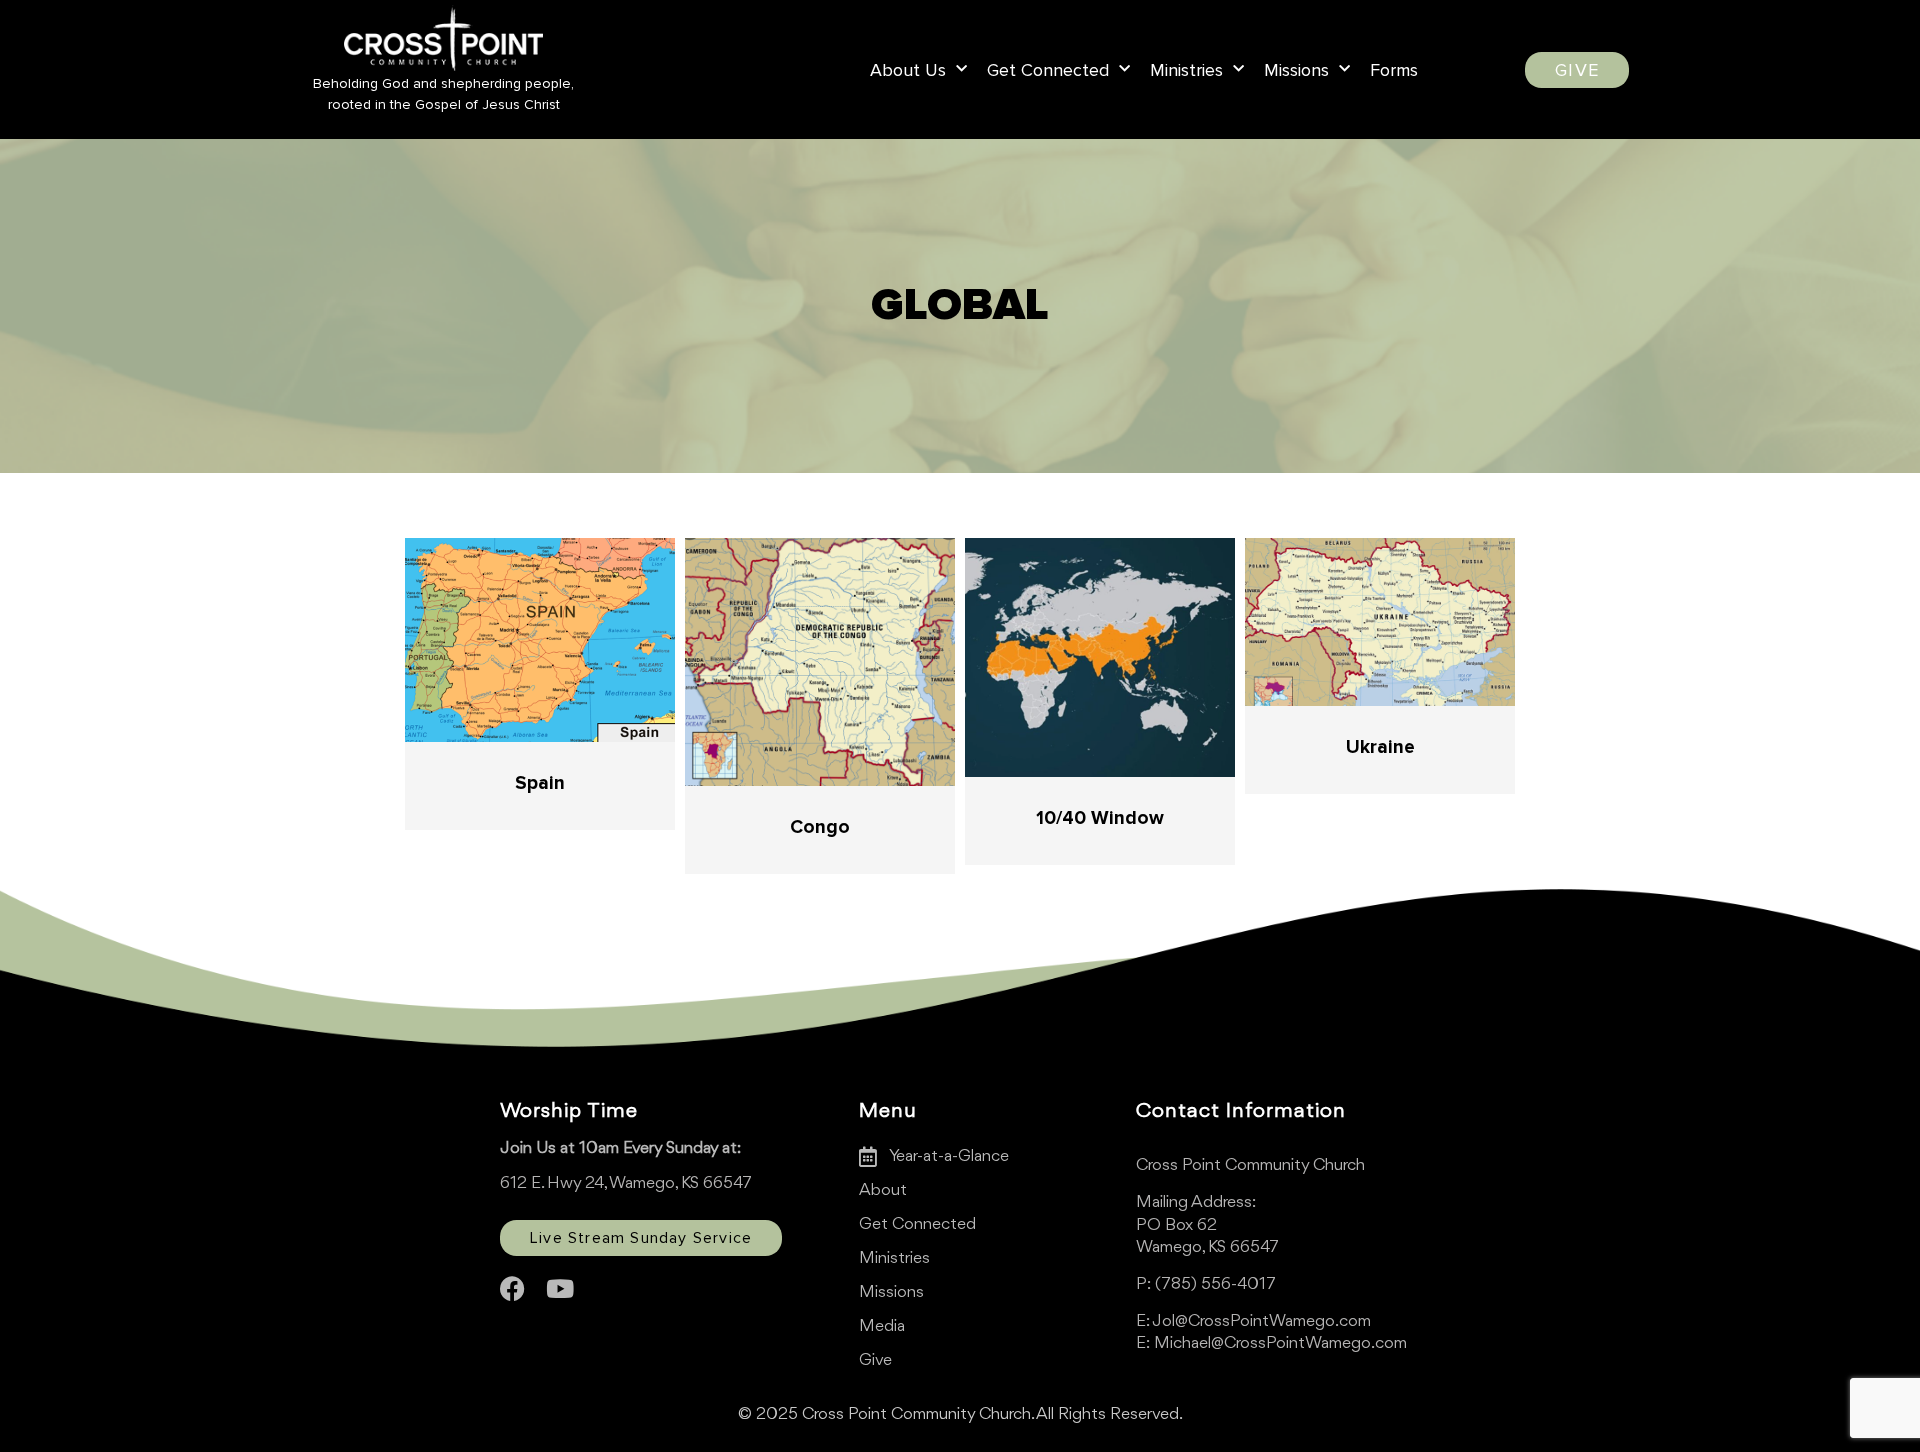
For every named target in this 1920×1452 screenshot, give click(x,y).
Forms (1394, 70)
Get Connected (1048, 70)
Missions (1296, 70)
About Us (908, 70)
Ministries (1186, 70)
